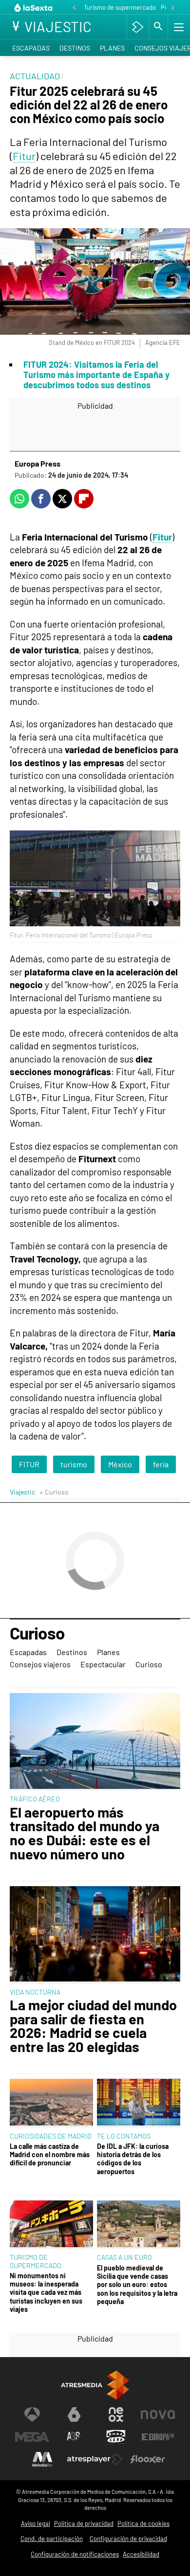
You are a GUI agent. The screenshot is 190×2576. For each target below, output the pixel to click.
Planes (112, 48)
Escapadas (31, 48)
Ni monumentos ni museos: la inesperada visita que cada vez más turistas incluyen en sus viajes (46, 2292)
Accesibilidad (141, 2554)
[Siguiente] (173, 8)
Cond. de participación (52, 2539)
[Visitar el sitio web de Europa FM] (158, 2437)
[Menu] (178, 27)
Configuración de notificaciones (75, 2554)
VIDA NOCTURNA (35, 1992)
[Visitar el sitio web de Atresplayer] (95, 2459)
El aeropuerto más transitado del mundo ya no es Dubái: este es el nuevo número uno (85, 1833)
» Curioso (54, 1492)
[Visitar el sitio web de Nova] (158, 2414)
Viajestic (22, 1492)
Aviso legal (36, 2523)
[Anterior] (74, 8)
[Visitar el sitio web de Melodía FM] (42, 2459)
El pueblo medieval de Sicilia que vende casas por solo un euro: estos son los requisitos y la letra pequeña (137, 2285)
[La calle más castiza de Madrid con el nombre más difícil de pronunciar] (51, 2103)
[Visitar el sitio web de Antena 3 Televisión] (32, 2414)
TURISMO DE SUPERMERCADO (36, 2261)
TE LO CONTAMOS (124, 2136)
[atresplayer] (138, 27)
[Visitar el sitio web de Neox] (116, 2414)
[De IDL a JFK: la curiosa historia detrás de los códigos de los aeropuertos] (139, 2103)
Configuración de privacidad (128, 2539)
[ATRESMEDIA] (95, 2385)
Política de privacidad (84, 2523)
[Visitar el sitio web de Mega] (32, 2437)
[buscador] (158, 27)
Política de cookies (143, 2523)
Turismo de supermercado (120, 7)
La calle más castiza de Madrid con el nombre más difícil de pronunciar (50, 2155)
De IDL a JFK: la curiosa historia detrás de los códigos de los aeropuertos (133, 2159)
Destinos (75, 48)
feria (161, 1464)
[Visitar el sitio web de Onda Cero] (116, 2437)
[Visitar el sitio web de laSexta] (74, 2414)
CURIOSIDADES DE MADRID (51, 2136)
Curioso (37, 1634)
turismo (74, 1464)
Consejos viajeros (40, 1664)
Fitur (24, 156)
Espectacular (103, 1664)
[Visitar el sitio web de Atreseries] (74, 2437)
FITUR (29, 1464)
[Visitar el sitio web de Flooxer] (148, 2459)
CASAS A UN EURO (124, 2257)
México (120, 1464)
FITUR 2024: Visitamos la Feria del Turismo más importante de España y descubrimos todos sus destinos (96, 375)
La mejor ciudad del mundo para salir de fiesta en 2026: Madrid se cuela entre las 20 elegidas (93, 2026)
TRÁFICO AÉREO (35, 1799)
